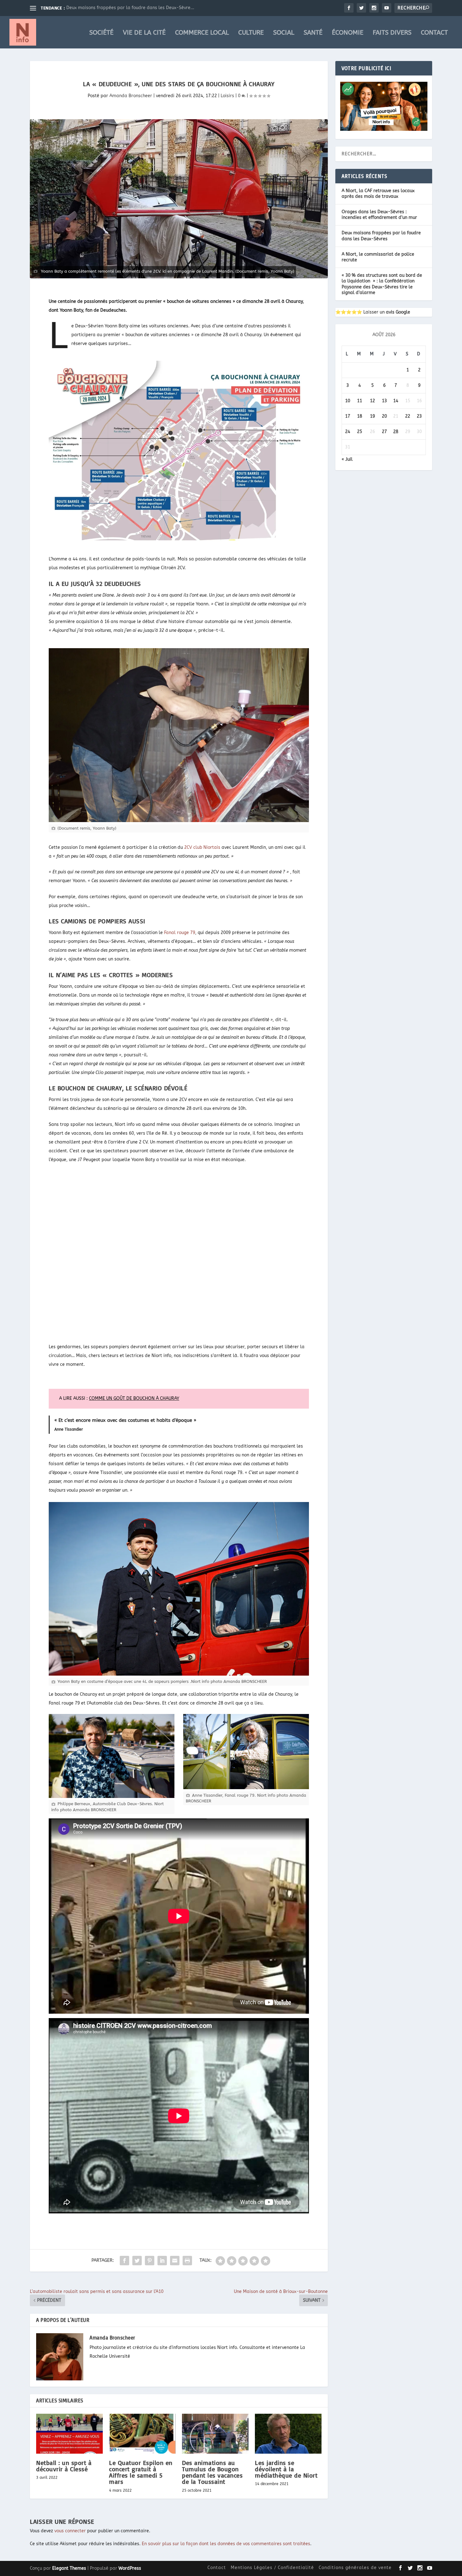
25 (360, 432)
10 (348, 401)
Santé (313, 33)
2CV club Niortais (202, 847)
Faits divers (392, 33)
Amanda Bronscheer (131, 96)
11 (360, 401)
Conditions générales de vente (355, 2568)
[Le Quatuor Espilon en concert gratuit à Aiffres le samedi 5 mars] (142, 2434)
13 (384, 401)
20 (384, 416)
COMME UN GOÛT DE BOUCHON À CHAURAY (134, 1398)
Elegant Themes (69, 2568)
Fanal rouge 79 (179, 933)
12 (372, 401)
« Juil (347, 459)
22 (408, 416)
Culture (251, 33)
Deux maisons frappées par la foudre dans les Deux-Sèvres (381, 236)
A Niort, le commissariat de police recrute (111, 8)
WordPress (130, 2568)
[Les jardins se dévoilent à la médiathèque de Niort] (288, 2434)
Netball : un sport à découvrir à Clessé (64, 2466)
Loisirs (227, 96)
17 (348, 416)
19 (372, 416)
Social (284, 33)
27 (384, 432)
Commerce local (202, 33)
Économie (348, 33)
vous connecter (70, 2531)
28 (396, 432)
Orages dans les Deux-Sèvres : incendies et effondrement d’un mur (379, 215)
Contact (434, 33)
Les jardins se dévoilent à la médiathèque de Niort (286, 2469)
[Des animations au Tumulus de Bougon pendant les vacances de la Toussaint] (215, 2434)
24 (348, 432)
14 (396, 401)
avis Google (398, 312)
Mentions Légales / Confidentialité (272, 2568)
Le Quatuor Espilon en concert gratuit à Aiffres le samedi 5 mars (141, 2472)
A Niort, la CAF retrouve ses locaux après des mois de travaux (378, 194)
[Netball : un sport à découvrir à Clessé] (69, 2434)
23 (419, 416)
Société (101, 33)
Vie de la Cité (144, 33)
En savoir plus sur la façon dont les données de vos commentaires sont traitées (226, 2544)
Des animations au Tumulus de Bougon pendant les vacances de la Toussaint (212, 2472)
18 (360, 416)
